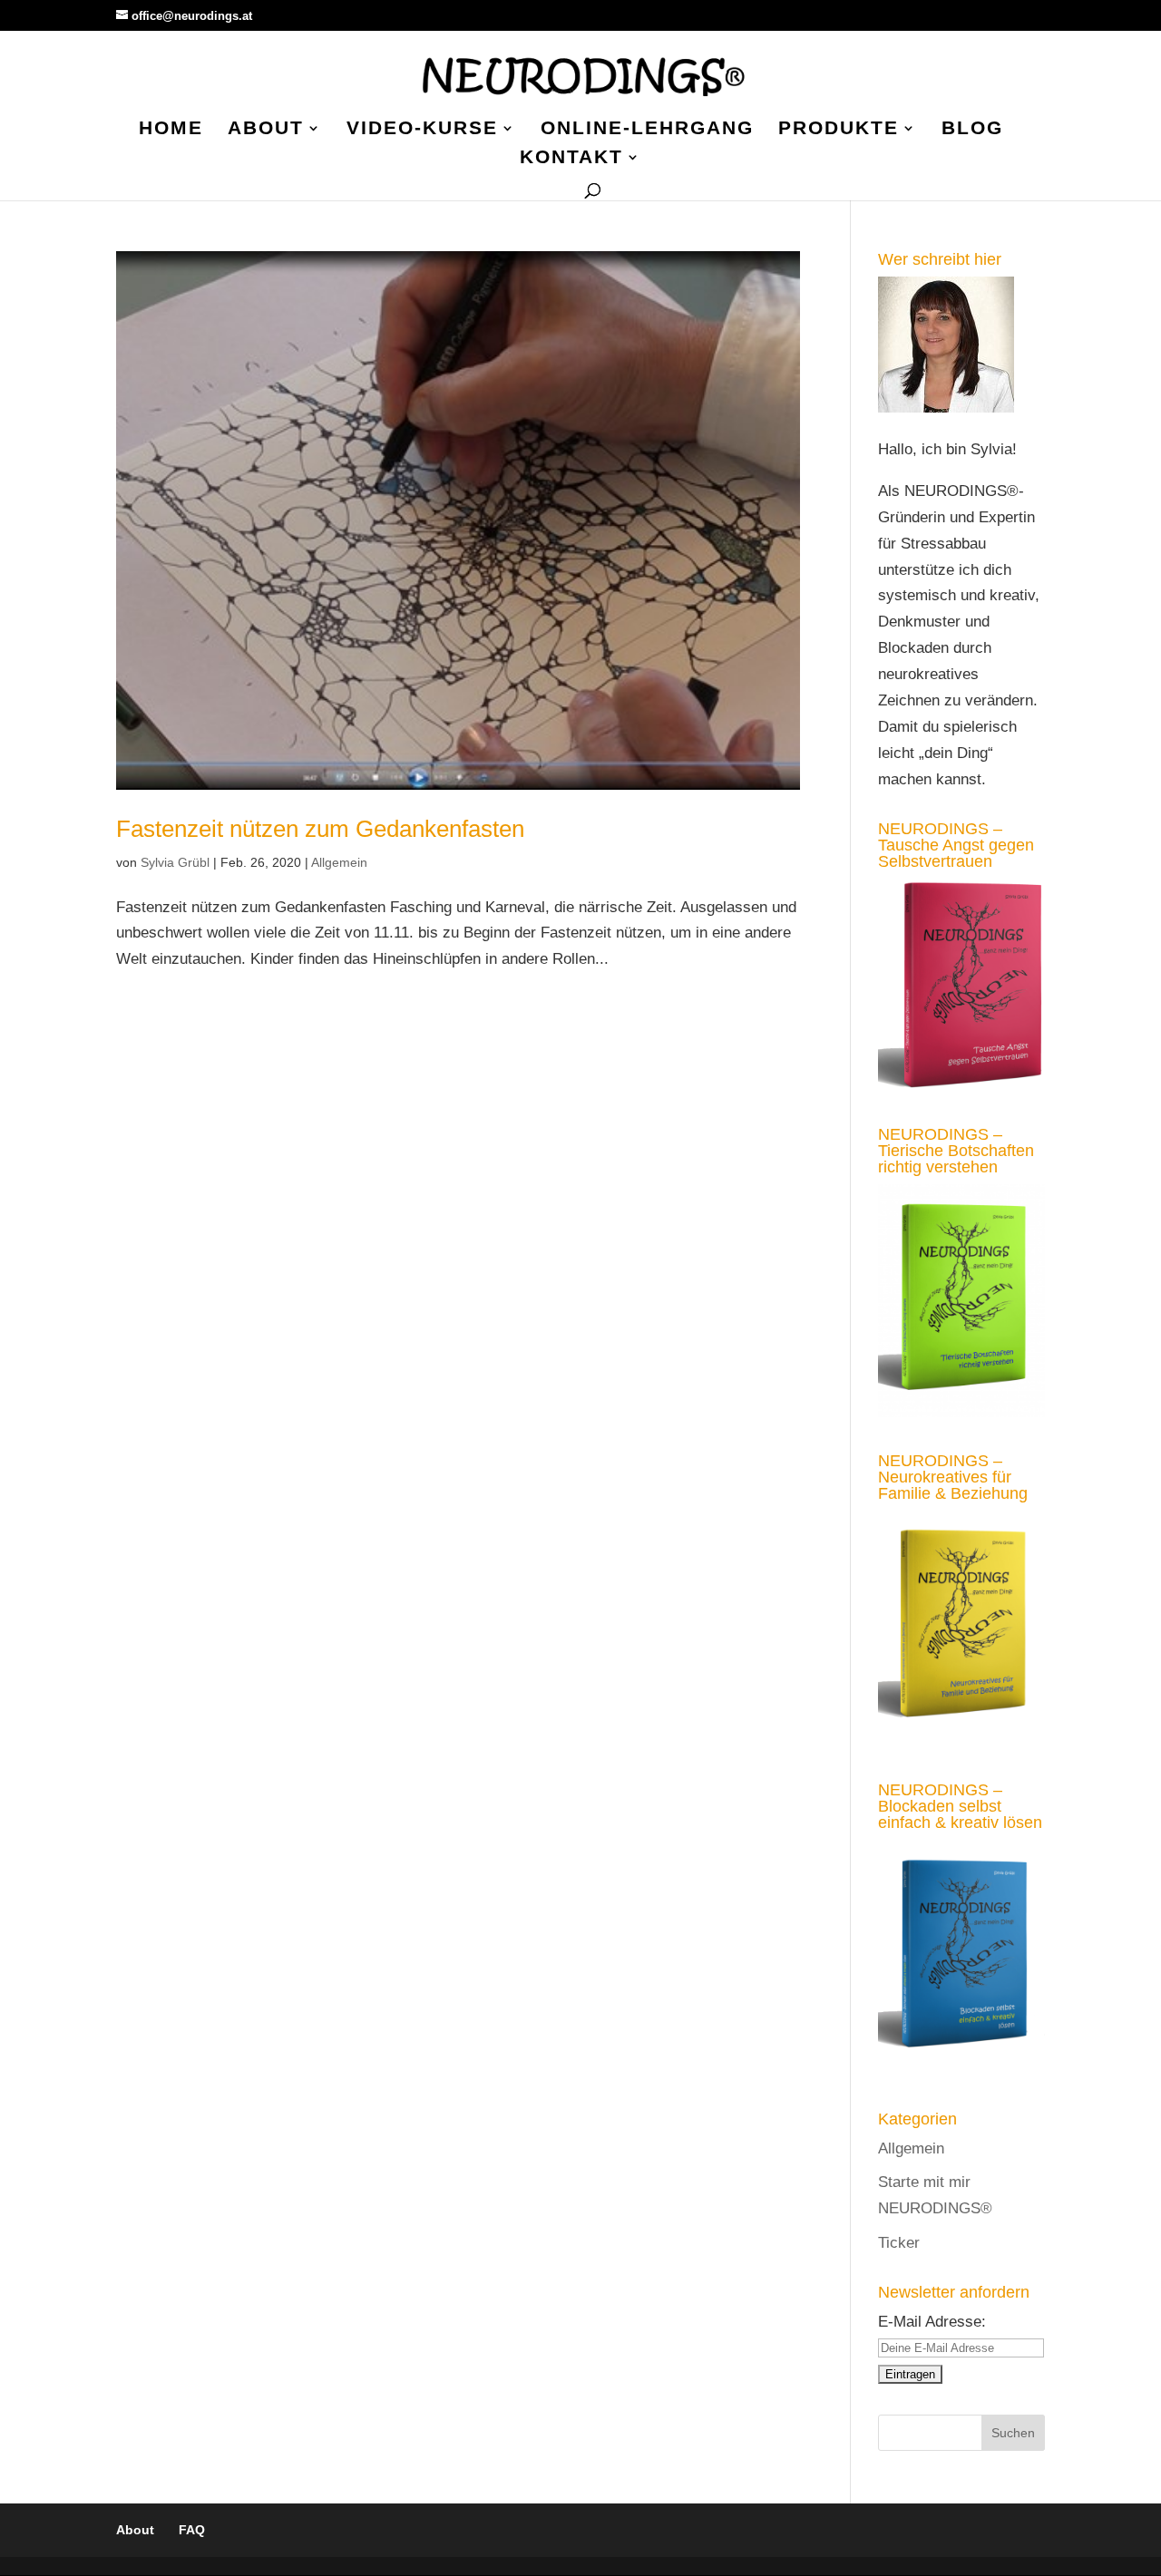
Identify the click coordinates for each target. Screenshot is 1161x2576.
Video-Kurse (422, 130)
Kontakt (571, 159)
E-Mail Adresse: (932, 2322)
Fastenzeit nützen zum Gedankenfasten (320, 829)
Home (171, 130)
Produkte (839, 130)
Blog (972, 130)
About (266, 130)
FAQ (192, 2530)
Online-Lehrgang (647, 130)
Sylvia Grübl (175, 862)
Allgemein (339, 862)
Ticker (899, 2243)
